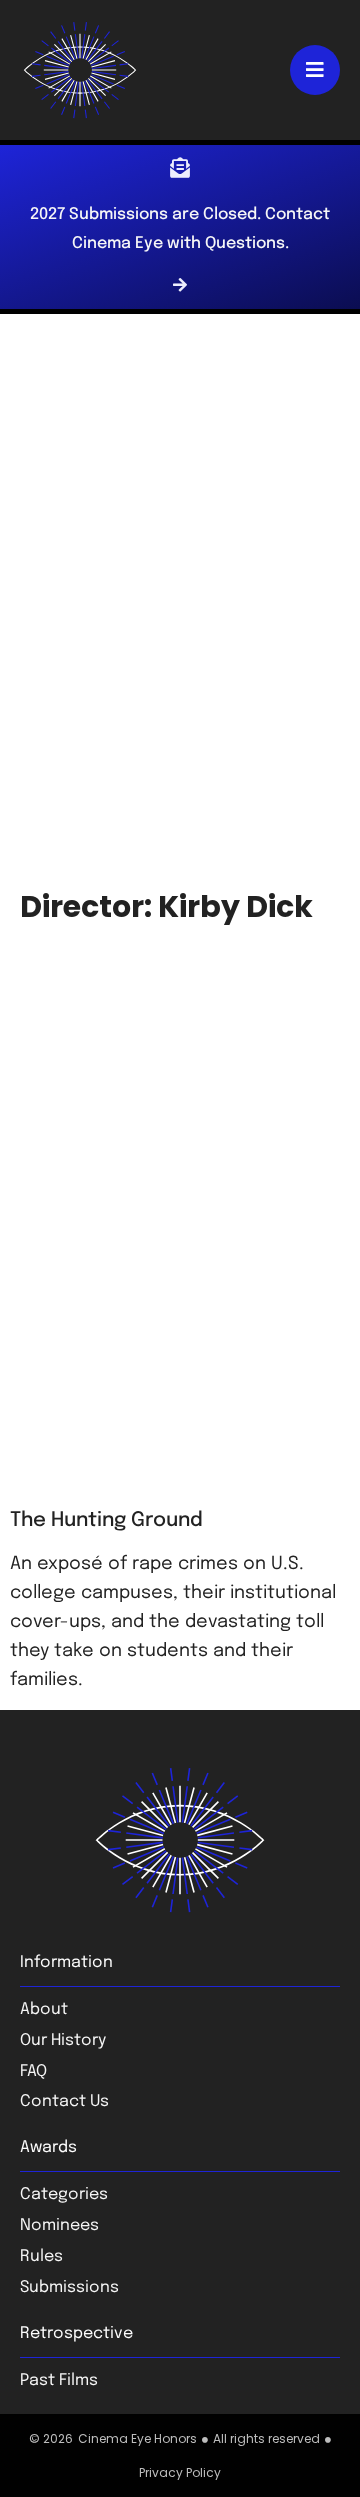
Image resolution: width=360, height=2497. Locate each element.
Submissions (69, 2287)
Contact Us (64, 2101)
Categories (64, 2194)
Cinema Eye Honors (137, 2438)
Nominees (59, 2225)
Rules (41, 2256)
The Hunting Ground (106, 1520)
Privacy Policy (180, 2472)
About (44, 2009)
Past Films (59, 2380)
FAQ (33, 2071)
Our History (63, 2040)
